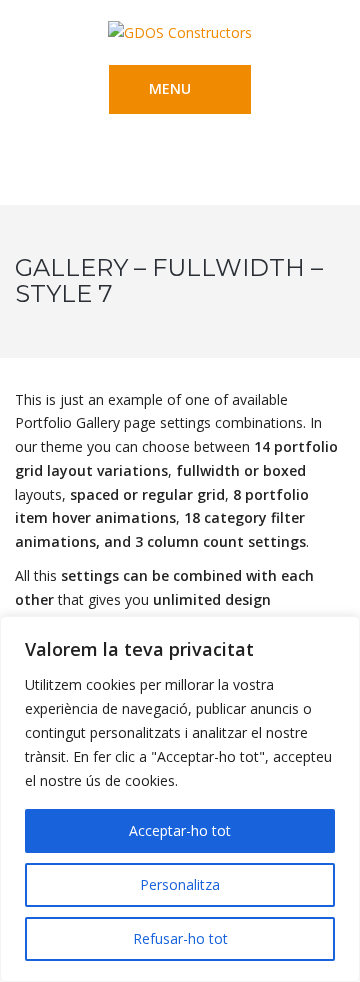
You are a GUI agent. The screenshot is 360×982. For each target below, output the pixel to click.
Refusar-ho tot (180, 938)
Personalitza (180, 884)
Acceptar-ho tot (180, 830)
